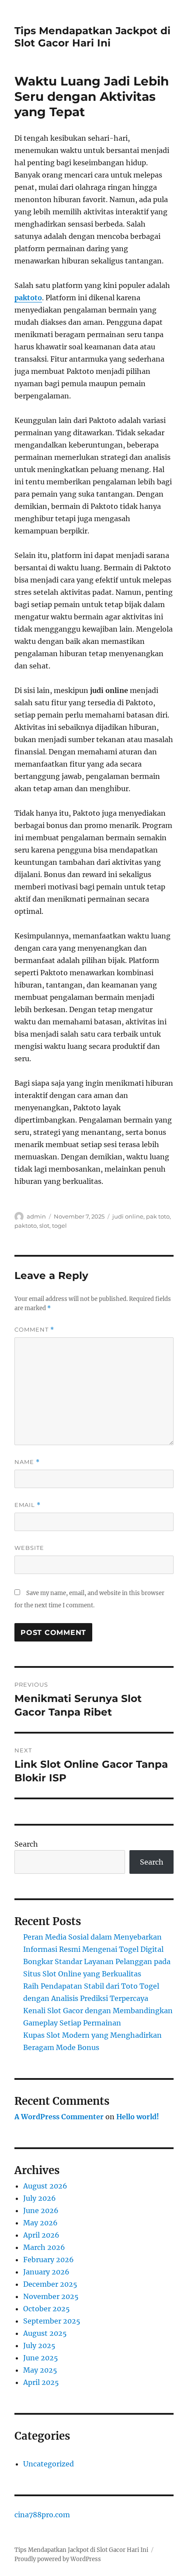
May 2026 (40, 2223)
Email (28, 1505)
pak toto (158, 1216)
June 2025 (41, 2358)
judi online (128, 1216)
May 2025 (40, 2370)
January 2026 (46, 2272)
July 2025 (39, 2345)
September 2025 (52, 2321)
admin (36, 1216)
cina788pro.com (42, 2515)
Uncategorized (49, 2464)
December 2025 (50, 2284)
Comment (34, 1330)
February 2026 (49, 2260)
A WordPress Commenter (59, 2117)
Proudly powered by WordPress (58, 2559)
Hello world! (138, 2117)
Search (26, 1844)
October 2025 (47, 2309)
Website (29, 1548)
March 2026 (44, 2247)
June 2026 (41, 2210)
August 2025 (45, 2333)
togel (59, 1226)
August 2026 (45, 2186)
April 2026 (41, 2235)
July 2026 (40, 2198)
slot (44, 1226)
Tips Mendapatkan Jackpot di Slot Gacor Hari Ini (92, 37)
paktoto (28, 298)
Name (27, 1462)
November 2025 (51, 2296)
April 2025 (41, 2382)
